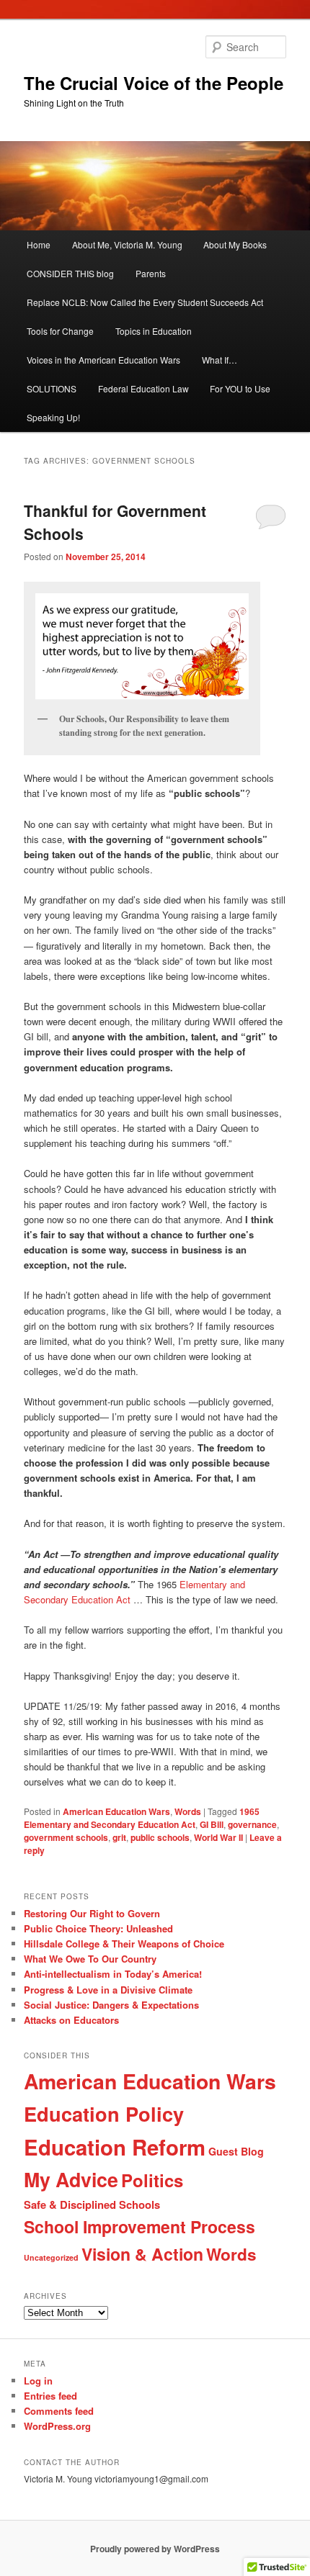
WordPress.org (57, 2426)
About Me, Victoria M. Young (127, 244)
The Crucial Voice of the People (154, 83)
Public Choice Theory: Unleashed (98, 1928)
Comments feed (59, 2411)
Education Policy (104, 2113)
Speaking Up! (53, 417)
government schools (66, 1837)
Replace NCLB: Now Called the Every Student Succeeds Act (145, 302)
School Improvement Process (139, 2226)
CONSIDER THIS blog (70, 273)
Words (188, 1811)
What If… (220, 360)
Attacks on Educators (71, 2020)
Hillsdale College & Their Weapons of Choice (124, 1944)
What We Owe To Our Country (90, 1959)
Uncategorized (51, 2257)
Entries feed (50, 2396)
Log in (38, 2381)
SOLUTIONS (52, 388)
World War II (218, 1837)
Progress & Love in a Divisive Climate (108, 1990)
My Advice (71, 2179)
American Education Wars (116, 1811)
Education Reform (115, 2147)
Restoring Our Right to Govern (92, 1913)
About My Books (235, 244)
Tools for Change (60, 331)
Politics (152, 2180)
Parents (151, 273)
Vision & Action (142, 2254)
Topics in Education (154, 331)
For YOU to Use (240, 388)
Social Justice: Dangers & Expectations (111, 2005)
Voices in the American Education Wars (103, 360)
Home (39, 244)
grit (119, 1837)
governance (252, 1824)
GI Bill (212, 1824)
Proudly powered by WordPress (155, 2549)
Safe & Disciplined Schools (92, 2205)
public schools (160, 1837)
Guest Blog (236, 2151)
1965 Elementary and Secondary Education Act (142, 1818)
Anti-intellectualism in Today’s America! (113, 1974)
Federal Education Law (143, 388)
